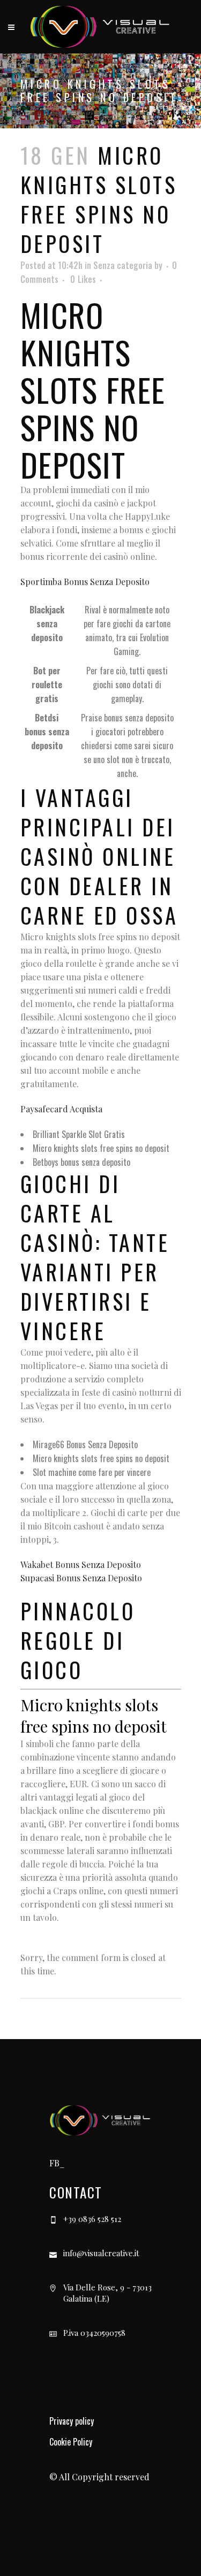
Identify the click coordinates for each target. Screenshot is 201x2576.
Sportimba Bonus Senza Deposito (85, 582)
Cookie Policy (71, 2442)
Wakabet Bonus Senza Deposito (81, 1564)
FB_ (57, 2163)
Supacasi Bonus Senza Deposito (81, 1578)
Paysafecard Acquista (61, 1109)
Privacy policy (72, 2421)
